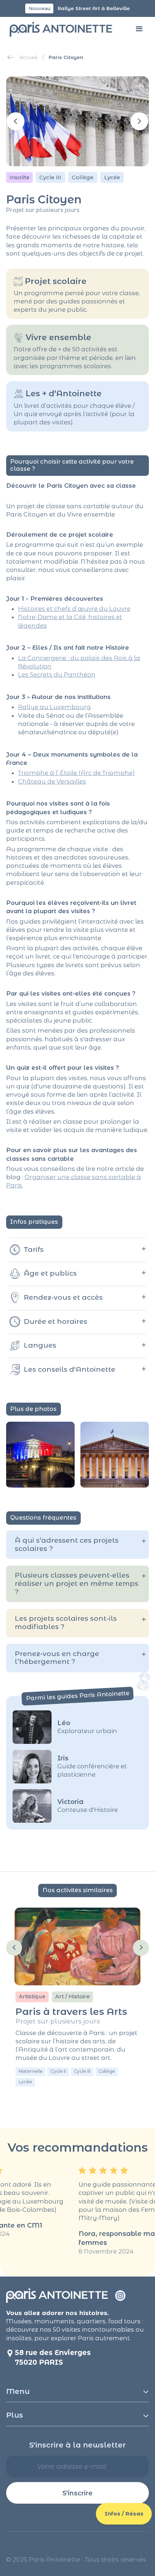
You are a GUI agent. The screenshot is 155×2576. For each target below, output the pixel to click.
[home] (59, 29)
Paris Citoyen (66, 57)
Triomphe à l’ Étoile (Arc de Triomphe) (76, 773)
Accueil (28, 57)
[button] (139, 29)
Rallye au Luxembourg (54, 707)
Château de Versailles (52, 781)
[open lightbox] (40, 1455)
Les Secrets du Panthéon (57, 675)
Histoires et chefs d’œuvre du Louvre (74, 609)
